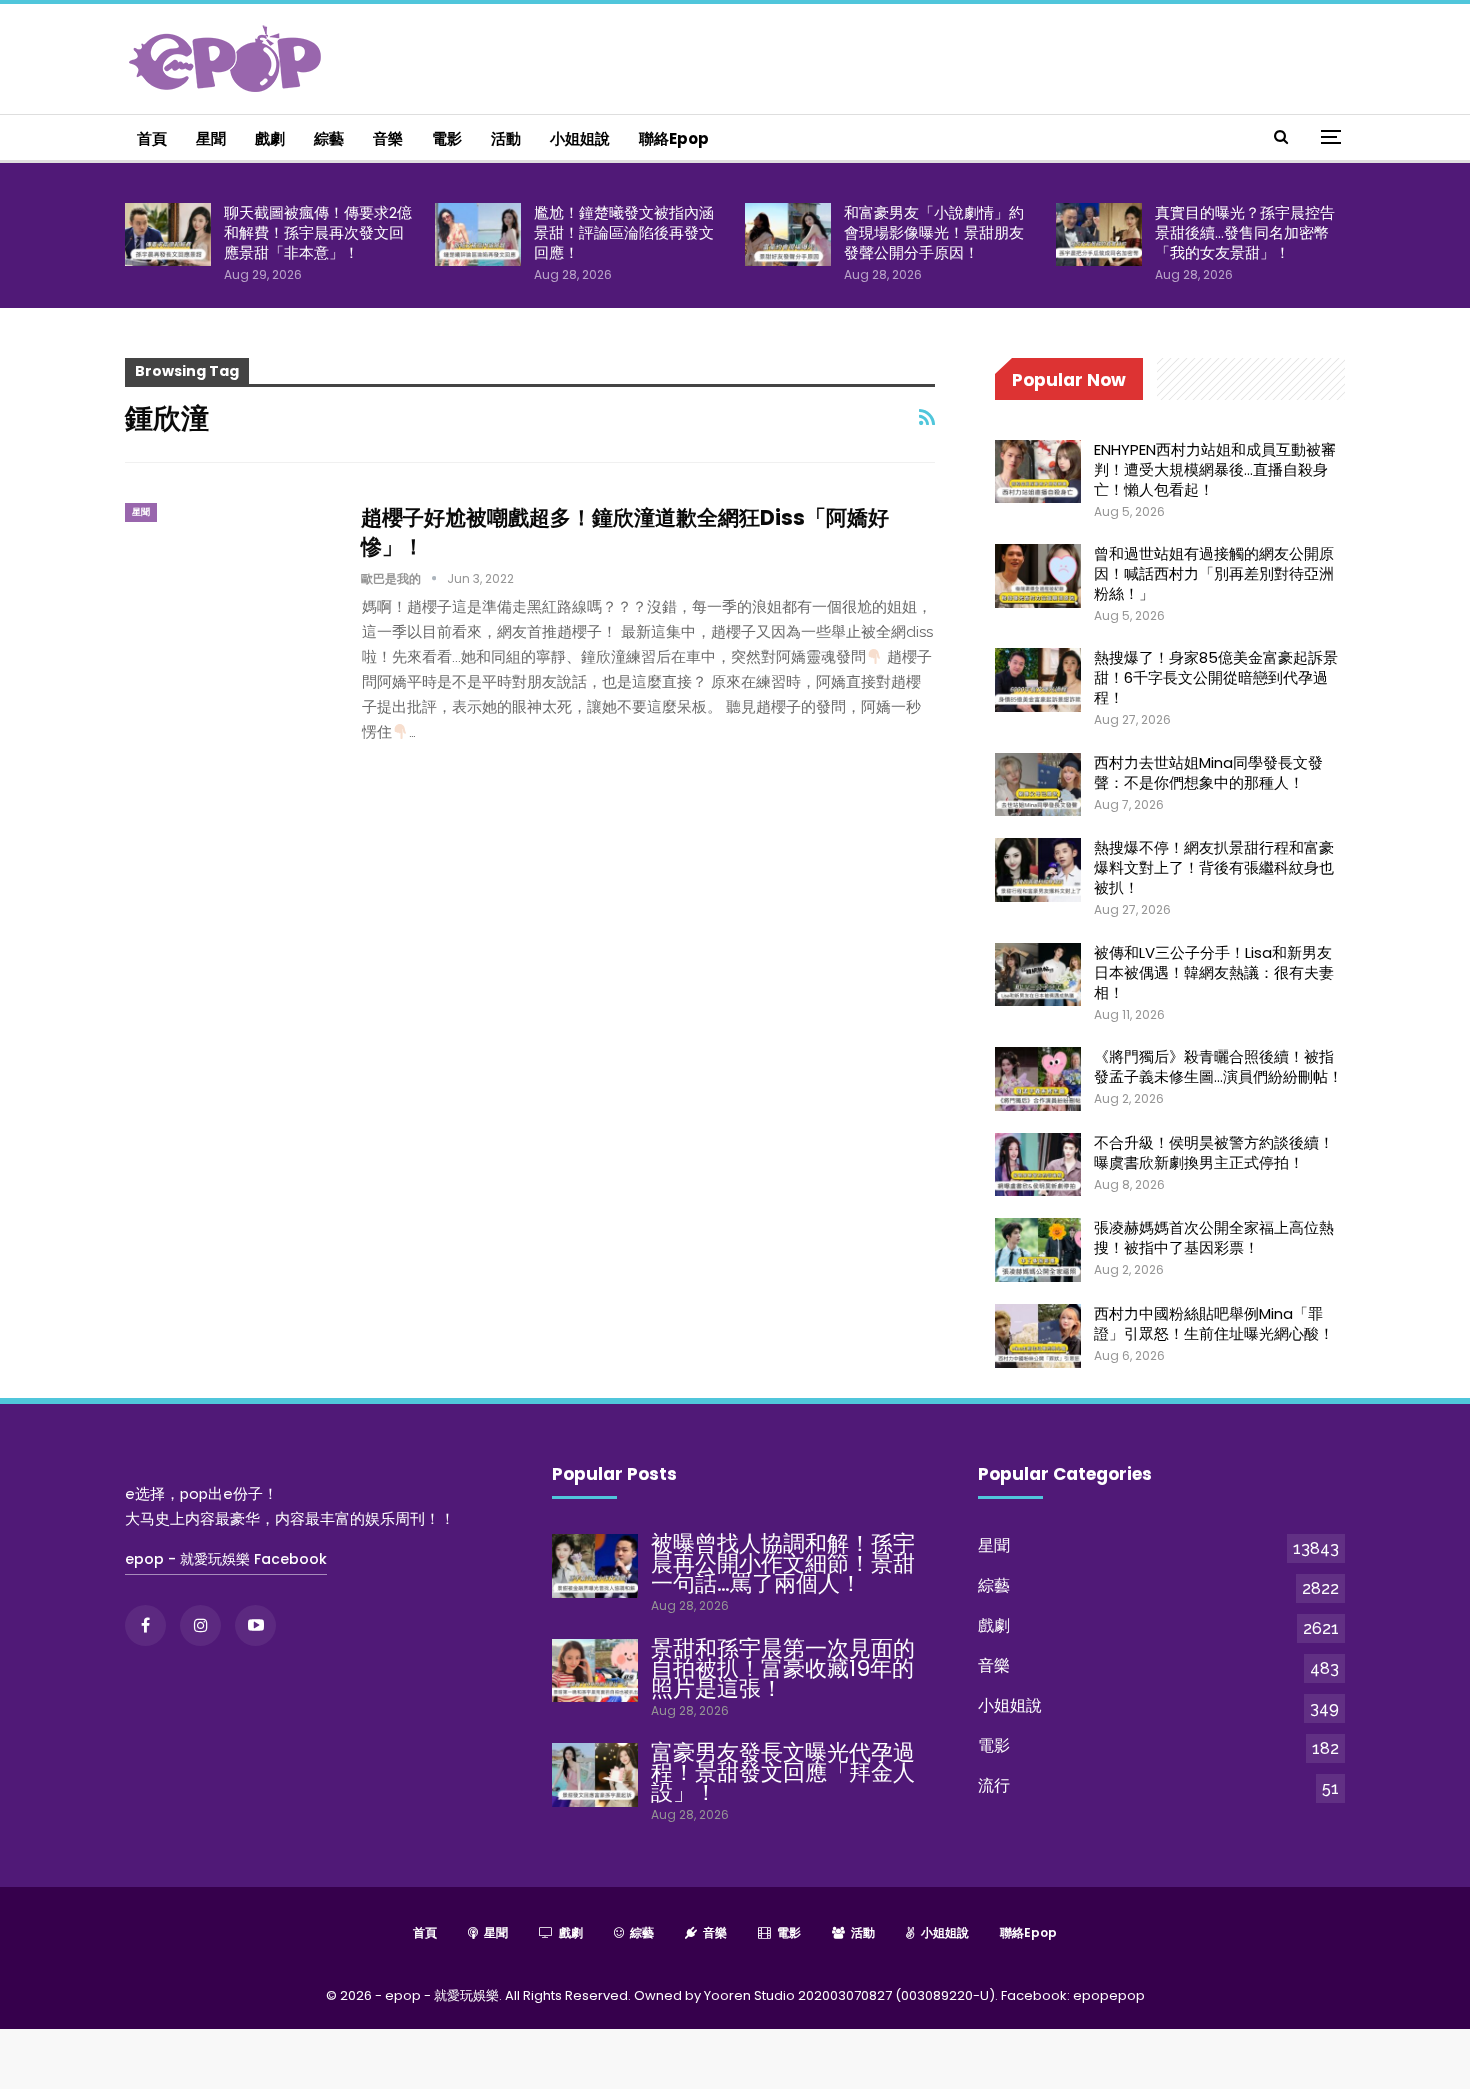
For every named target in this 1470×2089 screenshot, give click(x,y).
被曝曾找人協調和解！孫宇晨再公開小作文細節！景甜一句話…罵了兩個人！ (783, 1563)
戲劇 (270, 138)
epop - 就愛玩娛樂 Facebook (226, 1559)
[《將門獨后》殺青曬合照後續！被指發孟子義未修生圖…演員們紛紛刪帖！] (1038, 1079)
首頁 (152, 138)
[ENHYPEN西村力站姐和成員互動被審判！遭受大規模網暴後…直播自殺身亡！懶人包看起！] (1038, 472)
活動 (506, 138)
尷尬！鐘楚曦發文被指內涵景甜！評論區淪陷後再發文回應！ (624, 232)
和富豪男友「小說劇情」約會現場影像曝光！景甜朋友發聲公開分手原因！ (934, 232)
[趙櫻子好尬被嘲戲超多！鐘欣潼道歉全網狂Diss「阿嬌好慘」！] (230, 570)
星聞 (211, 138)
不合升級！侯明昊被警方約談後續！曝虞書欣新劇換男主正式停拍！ (1214, 1152)
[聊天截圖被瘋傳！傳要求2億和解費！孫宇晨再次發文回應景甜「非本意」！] (168, 235)
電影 (447, 138)
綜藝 (329, 138)
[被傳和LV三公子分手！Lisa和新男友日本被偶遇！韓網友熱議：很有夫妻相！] (1038, 975)
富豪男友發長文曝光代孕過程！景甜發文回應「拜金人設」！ (783, 1772)
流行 (994, 1785)
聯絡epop (674, 138)
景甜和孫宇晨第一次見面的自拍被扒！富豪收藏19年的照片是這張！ (783, 1668)
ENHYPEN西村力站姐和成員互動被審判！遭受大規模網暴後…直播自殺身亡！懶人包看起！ (1215, 469)
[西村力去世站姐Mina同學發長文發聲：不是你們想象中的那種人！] (1038, 785)
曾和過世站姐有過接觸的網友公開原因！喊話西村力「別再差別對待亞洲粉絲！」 (1214, 573)
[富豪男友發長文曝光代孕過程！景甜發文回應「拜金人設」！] (595, 1775)
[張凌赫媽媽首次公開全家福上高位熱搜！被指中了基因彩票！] (1038, 1250)
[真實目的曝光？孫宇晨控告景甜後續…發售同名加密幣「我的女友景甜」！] (1099, 235)
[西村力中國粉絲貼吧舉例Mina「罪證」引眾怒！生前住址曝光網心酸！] (1038, 1336)
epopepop (1109, 1995)
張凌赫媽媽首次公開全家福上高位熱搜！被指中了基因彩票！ (1214, 1237)
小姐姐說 (580, 138)
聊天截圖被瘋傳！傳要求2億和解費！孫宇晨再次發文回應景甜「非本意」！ (318, 232)
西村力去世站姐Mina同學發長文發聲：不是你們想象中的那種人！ (1208, 772)
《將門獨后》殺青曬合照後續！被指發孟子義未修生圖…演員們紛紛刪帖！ (1218, 1066)
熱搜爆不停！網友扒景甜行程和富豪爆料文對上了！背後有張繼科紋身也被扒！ (1214, 867)
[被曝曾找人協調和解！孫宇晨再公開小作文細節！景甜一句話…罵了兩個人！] (595, 1566)
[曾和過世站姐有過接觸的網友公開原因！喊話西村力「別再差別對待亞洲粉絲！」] (1038, 576)
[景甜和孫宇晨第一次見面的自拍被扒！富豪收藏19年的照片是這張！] (595, 1671)
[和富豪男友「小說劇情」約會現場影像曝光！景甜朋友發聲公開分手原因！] (788, 235)
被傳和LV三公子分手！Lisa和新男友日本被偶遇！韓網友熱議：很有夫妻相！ (1214, 972)
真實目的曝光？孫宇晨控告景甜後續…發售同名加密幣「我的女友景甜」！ (1245, 232)
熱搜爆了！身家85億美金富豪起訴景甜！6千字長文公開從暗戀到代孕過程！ (1216, 677)
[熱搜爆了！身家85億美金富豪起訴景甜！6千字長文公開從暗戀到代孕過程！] (1038, 680)
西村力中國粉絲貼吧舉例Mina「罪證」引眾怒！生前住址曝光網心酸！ (1214, 1323)
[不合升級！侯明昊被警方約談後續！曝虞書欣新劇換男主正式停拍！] (1038, 1165)
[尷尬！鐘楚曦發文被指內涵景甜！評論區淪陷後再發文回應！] (478, 235)
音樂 (388, 138)
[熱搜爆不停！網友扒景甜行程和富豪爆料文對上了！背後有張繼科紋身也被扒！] (1038, 870)
